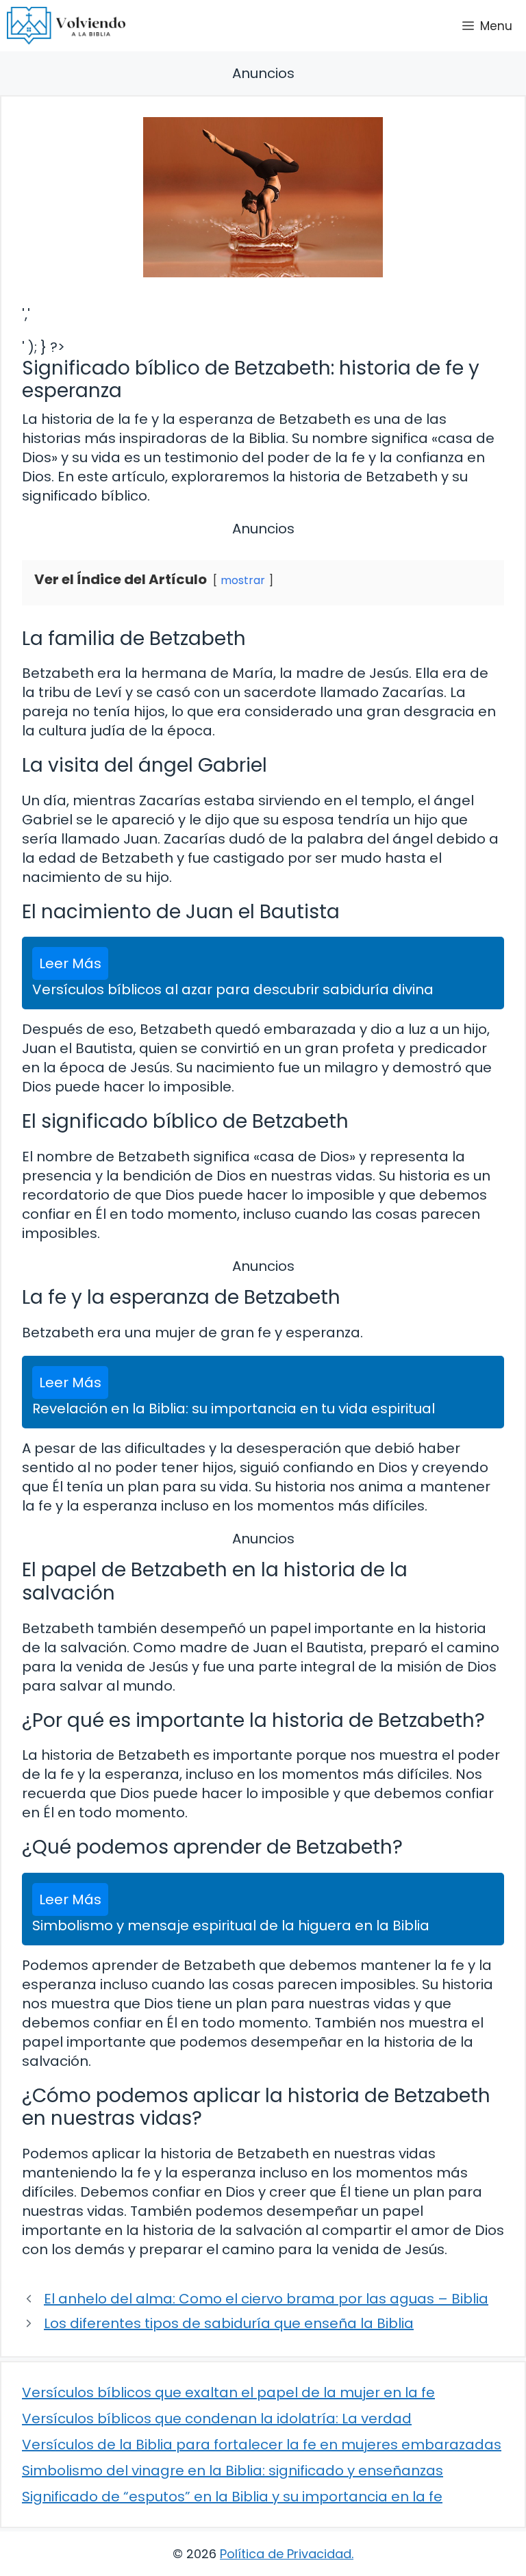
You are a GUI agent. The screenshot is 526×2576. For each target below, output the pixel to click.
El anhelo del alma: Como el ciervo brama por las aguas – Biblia (266, 2299)
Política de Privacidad (286, 2554)
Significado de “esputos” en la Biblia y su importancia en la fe (232, 2497)
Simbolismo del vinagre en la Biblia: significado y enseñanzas (233, 2471)
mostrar (243, 580)
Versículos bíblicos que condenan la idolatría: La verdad (217, 2419)
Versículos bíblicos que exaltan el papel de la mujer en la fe (228, 2392)
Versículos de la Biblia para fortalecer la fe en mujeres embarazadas (262, 2445)
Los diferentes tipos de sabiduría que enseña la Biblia (229, 2323)
